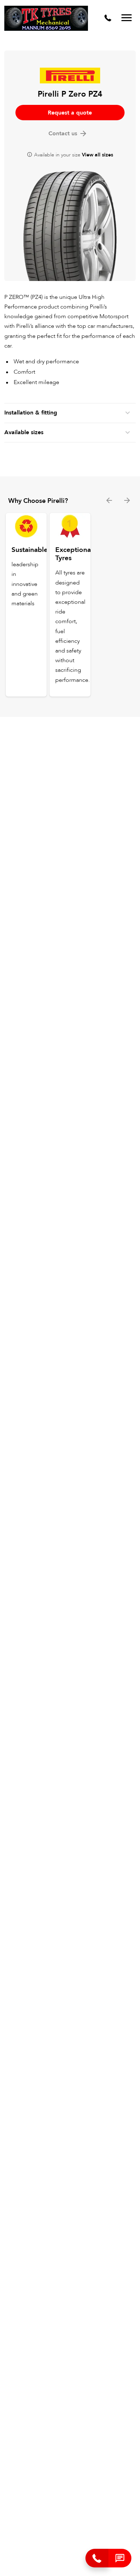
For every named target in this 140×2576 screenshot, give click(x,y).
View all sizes (97, 155)
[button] (120, 2558)
